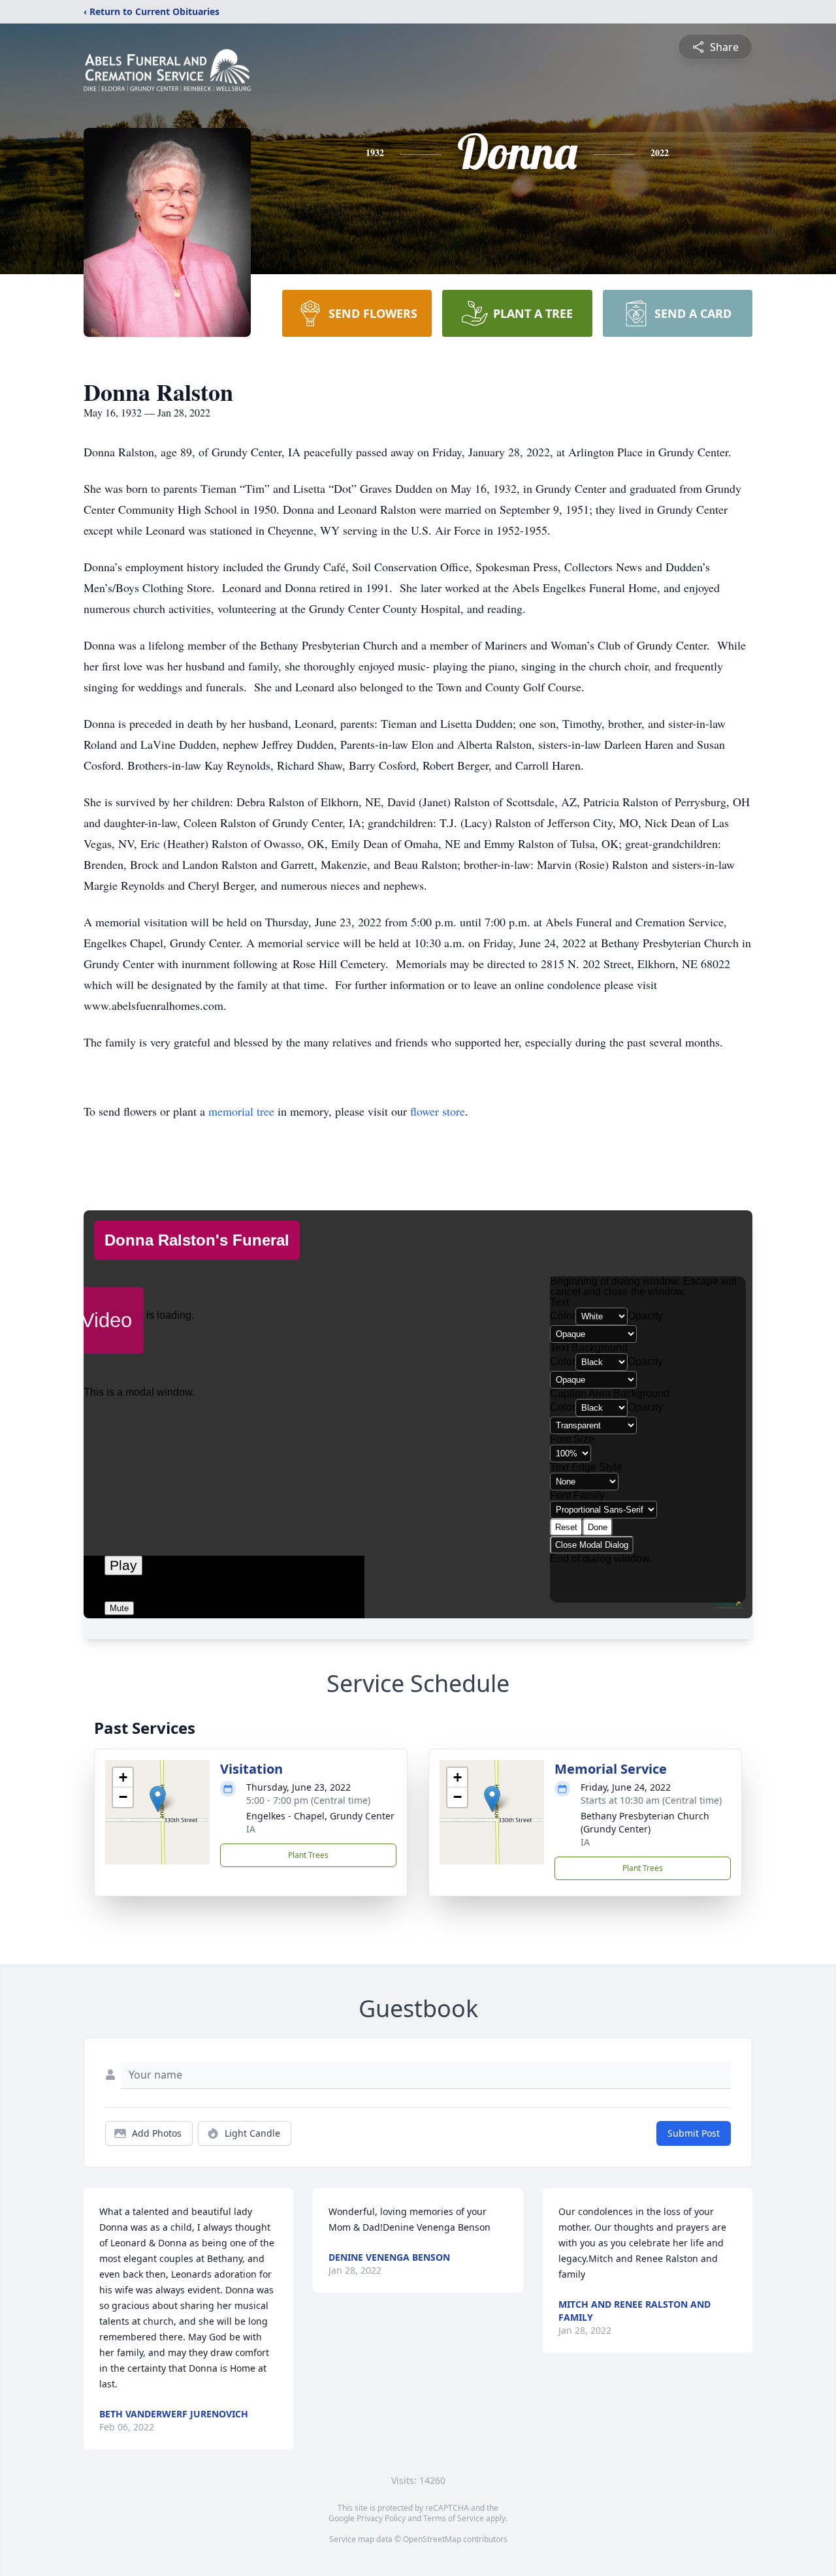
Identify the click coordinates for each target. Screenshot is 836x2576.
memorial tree (241, 1111)
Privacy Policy (381, 2518)
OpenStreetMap (432, 2539)
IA (251, 1829)
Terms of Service (454, 2518)
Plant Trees (308, 1855)
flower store (438, 1111)
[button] (158, 1799)
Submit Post (694, 2133)
